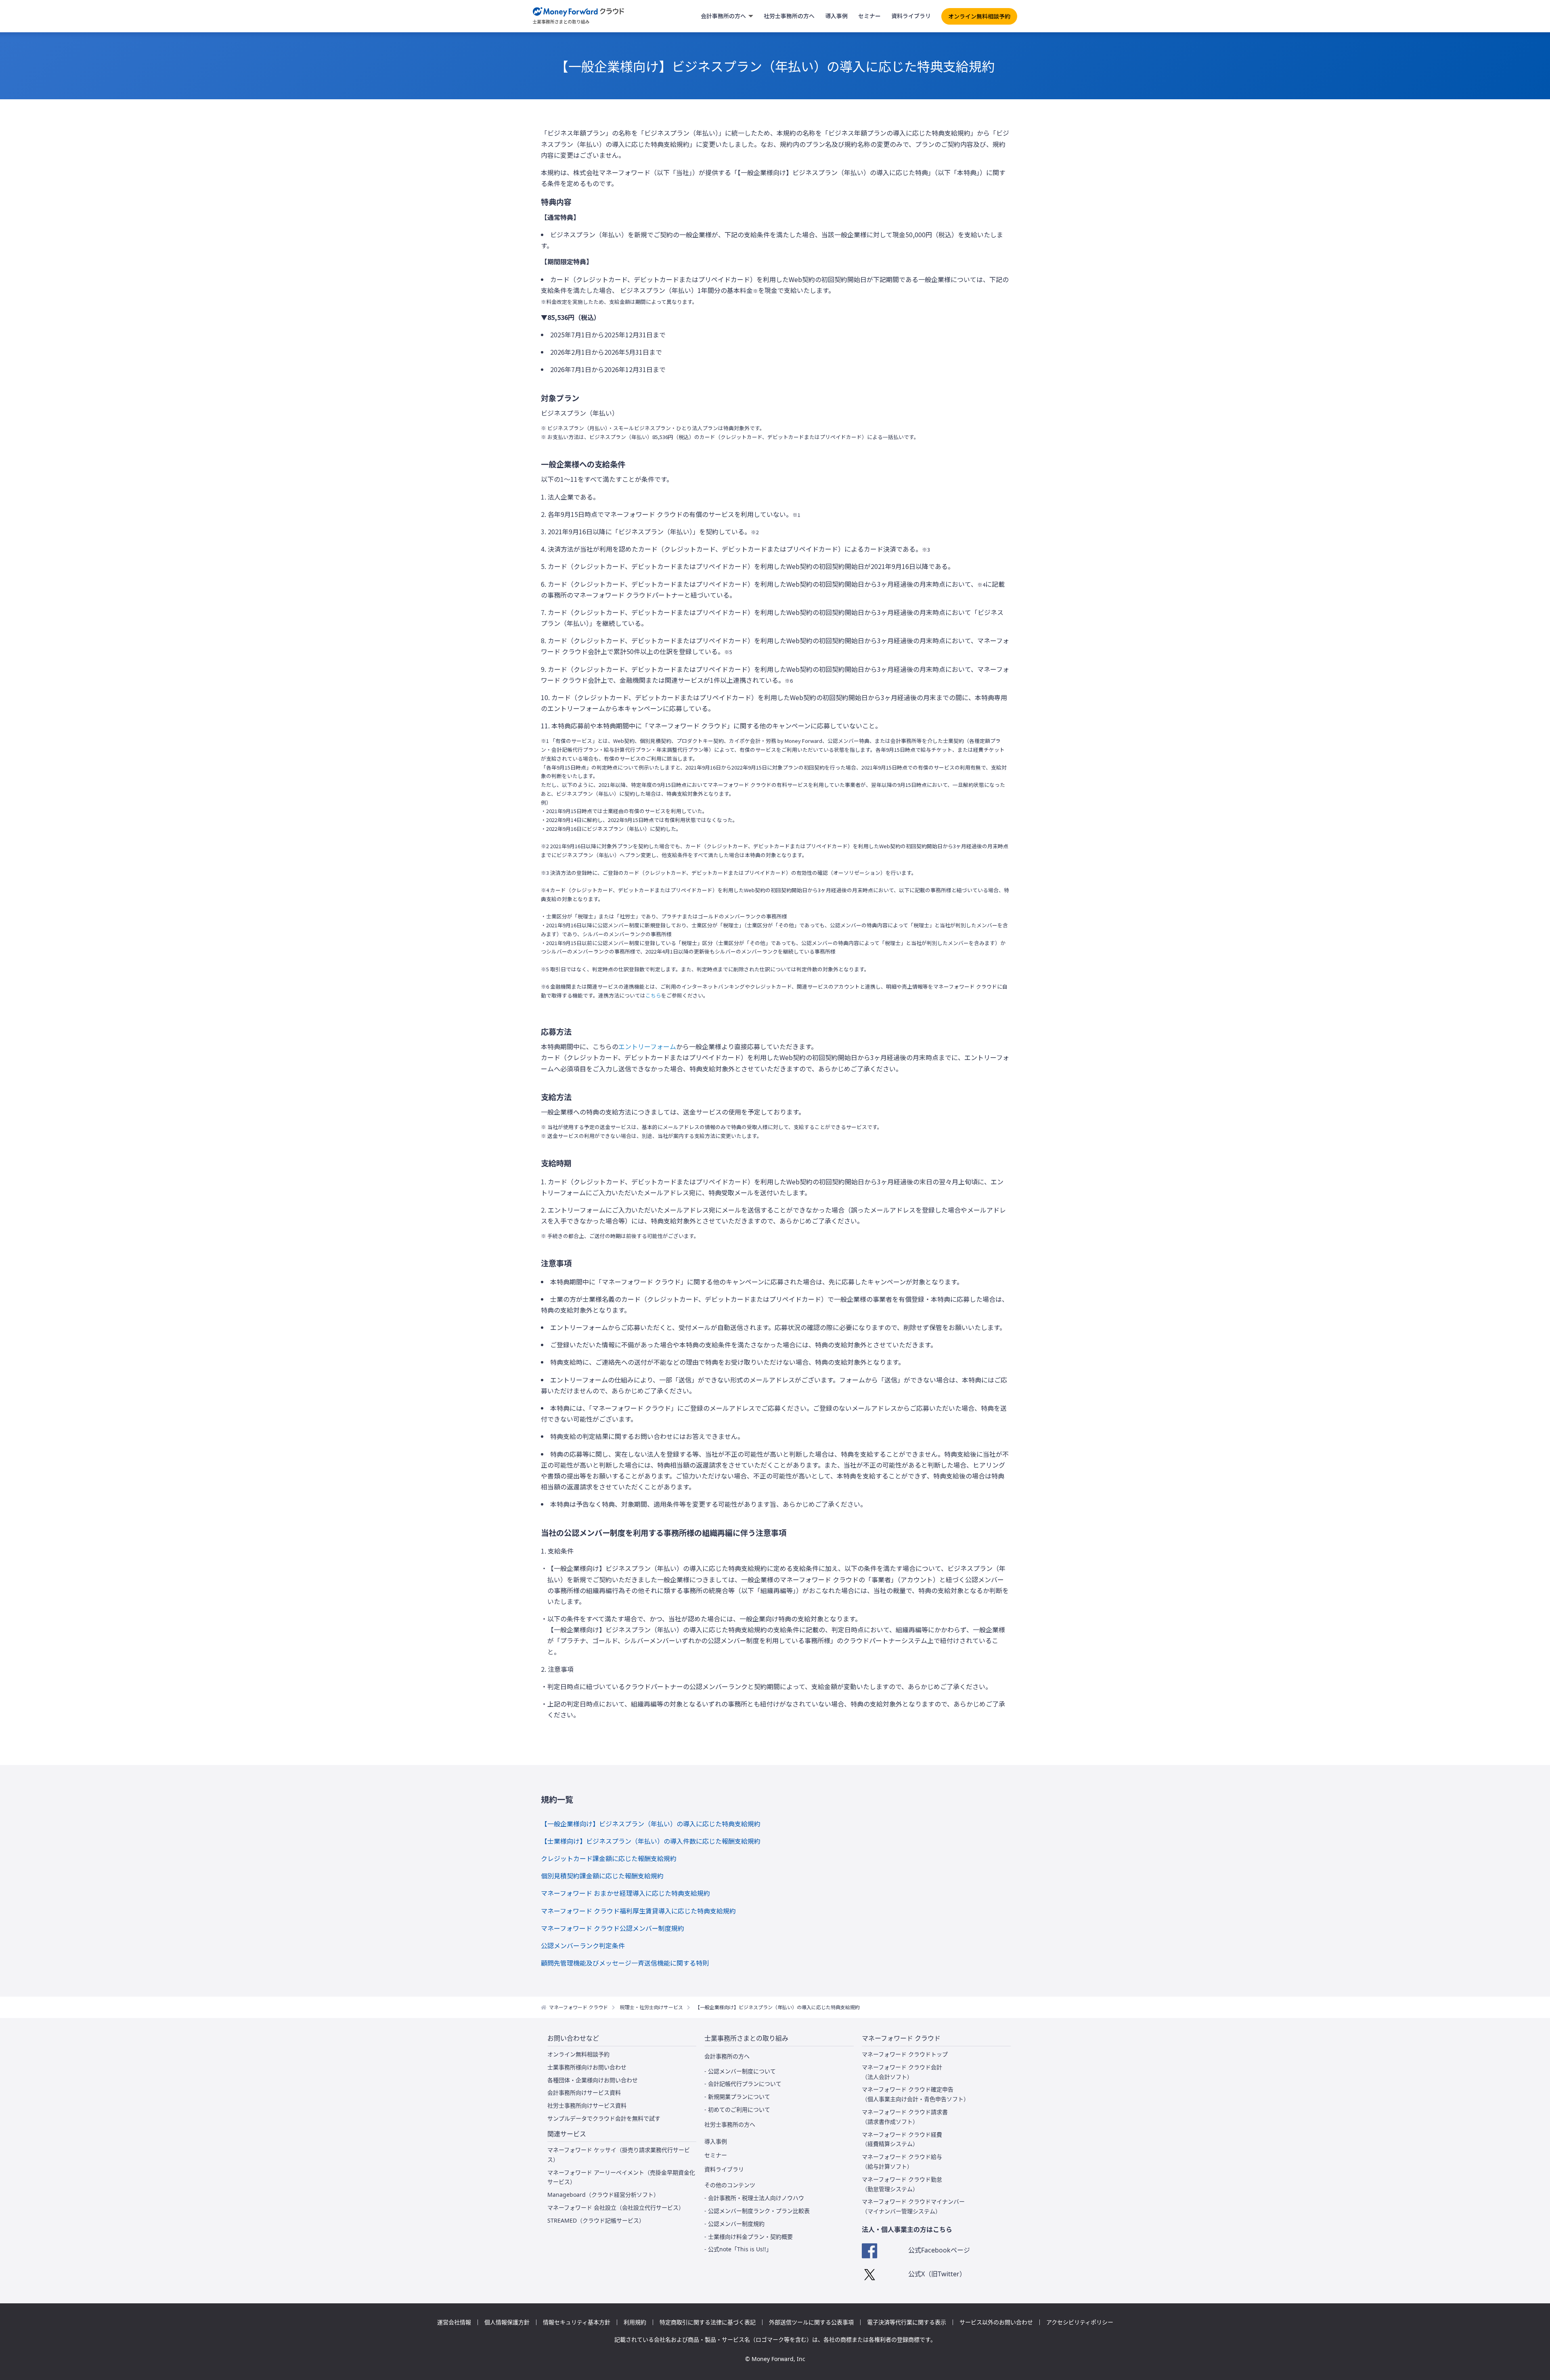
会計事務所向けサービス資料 (584, 2092)
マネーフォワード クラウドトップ (905, 2054)
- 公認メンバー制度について (740, 2071)
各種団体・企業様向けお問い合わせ (593, 2080)
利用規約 (635, 2322)
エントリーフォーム (647, 1046)
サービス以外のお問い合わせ (996, 2322)
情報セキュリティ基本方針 (577, 2322)
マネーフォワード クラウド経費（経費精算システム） (902, 2139)
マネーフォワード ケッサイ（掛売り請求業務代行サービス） (619, 2155)
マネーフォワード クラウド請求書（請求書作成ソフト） (905, 2117)
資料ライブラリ (911, 16)
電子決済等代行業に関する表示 (907, 2322)
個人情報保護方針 (507, 2322)
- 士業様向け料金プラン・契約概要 (749, 2237)
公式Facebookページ (939, 2250)
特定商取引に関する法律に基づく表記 (708, 2322)
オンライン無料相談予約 (979, 16)
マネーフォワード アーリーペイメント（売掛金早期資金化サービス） (621, 2177)
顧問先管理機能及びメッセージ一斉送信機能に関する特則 (625, 1963)
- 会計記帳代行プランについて (743, 2084)
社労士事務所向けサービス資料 (587, 2105)
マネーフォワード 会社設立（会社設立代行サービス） (616, 2207)
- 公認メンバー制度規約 (734, 2224)
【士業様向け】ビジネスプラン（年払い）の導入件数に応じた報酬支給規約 (651, 1841)
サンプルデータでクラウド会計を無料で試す (604, 2118)
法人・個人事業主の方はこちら (907, 2229)
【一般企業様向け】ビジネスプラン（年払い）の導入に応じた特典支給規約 (651, 1824)
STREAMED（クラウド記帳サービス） (596, 2220)
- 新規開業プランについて (737, 2097)
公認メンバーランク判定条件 (583, 1945)
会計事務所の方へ (723, 16)
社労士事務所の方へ (789, 16)
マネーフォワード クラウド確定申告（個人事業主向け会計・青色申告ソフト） (915, 2094)
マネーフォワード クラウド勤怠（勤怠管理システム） (902, 2184)
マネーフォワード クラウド (578, 2007)
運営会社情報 (454, 2322)
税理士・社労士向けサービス (651, 2007)
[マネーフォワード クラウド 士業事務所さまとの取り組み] (579, 16)
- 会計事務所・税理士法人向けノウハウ (754, 2198)
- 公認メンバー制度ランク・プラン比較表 (757, 2211)
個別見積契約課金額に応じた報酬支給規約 (602, 1876)
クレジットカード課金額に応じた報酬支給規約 (609, 1858)
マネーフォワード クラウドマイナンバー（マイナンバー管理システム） (913, 2206)
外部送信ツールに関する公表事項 (811, 2322)
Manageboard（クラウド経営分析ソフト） (603, 2195)
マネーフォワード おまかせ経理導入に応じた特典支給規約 (625, 1893)
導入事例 (836, 16)
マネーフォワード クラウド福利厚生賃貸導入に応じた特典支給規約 (638, 1911)
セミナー (869, 16)
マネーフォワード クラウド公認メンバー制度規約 (613, 1928)
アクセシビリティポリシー (1080, 2322)
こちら (653, 995)
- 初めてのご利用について (737, 2109)
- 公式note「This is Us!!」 (738, 2249)
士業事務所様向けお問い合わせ (587, 2067)
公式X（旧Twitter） (937, 2274)
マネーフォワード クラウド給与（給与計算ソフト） (902, 2161)
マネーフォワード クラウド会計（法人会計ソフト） (902, 2072)
